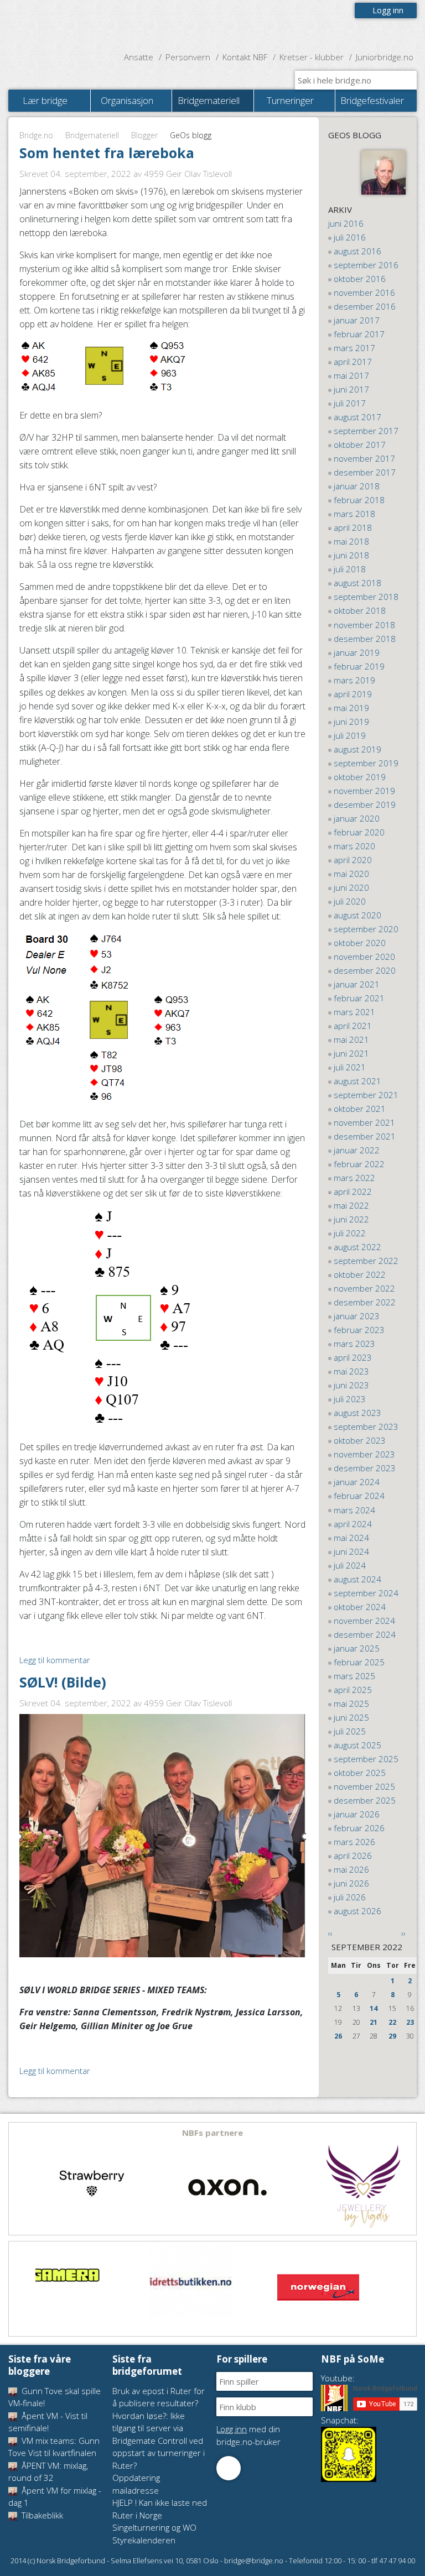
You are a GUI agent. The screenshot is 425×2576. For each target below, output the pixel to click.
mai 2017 (351, 375)
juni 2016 (346, 223)
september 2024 (366, 1593)
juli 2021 (350, 1067)
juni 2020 (351, 887)
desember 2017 (365, 472)
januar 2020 (357, 818)
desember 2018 (365, 639)
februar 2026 (359, 1828)
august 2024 (357, 1579)
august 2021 (357, 1081)
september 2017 (366, 431)
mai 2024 (351, 1538)
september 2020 (366, 929)
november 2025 (364, 1786)
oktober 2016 (360, 279)
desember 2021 (365, 1136)
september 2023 (366, 1427)
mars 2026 (354, 1842)
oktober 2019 (360, 777)
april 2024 (353, 1524)
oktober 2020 (360, 943)
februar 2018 (359, 500)
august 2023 (357, 1413)
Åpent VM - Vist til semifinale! (48, 2422)
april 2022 (353, 1192)
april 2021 (353, 1026)
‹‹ (330, 1933)
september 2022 (366, 1261)
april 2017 (353, 362)
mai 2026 (351, 1869)
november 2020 (364, 957)
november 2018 (364, 625)
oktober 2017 (360, 445)
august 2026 (357, 1911)
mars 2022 (354, 1178)
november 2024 (364, 1621)
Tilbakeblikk (41, 2515)
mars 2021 (354, 1012)
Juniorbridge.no (385, 57)
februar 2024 (359, 1496)
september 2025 (366, 1759)
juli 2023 (350, 1399)
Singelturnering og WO (154, 2527)
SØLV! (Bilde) (63, 1682)
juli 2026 (350, 1897)
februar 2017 (359, 334)
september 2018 (366, 597)
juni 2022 (351, 1219)
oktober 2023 (360, 1440)
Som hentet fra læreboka (107, 153)
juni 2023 (351, 1385)
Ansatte (139, 57)
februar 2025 (359, 1662)
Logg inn (388, 10)
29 (392, 2036)
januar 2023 (357, 1316)
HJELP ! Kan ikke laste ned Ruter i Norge (160, 2509)
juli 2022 (350, 1233)
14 (374, 2008)
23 (410, 2022)
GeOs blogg (355, 135)
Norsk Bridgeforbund (79, 25)
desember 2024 (365, 1634)
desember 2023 (365, 1468)
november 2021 (364, 1122)
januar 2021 (357, 984)
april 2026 (353, 1856)
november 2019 (364, 791)
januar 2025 (357, 1648)
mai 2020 (351, 874)
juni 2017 (351, 389)
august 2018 (357, 583)
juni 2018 (351, 555)
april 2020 (353, 860)
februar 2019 (359, 666)
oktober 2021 (360, 1109)
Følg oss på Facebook (229, 2468)
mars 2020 (354, 846)
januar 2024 (357, 1482)
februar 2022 (359, 1164)
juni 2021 (351, 1053)
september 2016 (366, 265)
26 (338, 2036)
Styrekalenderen (144, 2540)
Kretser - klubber (312, 57)
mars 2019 (354, 680)
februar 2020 (359, 832)
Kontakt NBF (245, 57)
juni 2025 (351, 1717)
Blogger (144, 135)
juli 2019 (350, 735)
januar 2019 (357, 652)
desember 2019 (365, 804)
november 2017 (364, 458)
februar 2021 (359, 998)
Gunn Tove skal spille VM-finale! (55, 2397)
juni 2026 (351, 1883)
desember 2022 (365, 1302)
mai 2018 (351, 541)
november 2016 (364, 292)
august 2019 (357, 749)
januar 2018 (357, 486)
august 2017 (357, 417)
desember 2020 (365, 970)
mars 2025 (354, 1676)
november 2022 (364, 1288)
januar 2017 (357, 320)
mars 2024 (354, 1510)
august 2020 (357, 915)
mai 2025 (351, 1704)
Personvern (188, 57)
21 (374, 2022)
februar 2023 (359, 1330)
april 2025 (353, 1690)
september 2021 (366, 1095)
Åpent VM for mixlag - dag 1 (55, 2497)
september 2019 (366, 763)
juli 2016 (350, 237)
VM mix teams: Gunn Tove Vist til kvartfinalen (54, 2447)
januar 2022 (357, 1150)
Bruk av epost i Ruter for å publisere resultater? (159, 2397)
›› (403, 1933)
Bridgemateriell (92, 135)
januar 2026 (357, 1814)
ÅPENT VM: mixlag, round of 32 (48, 2472)
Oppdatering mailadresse (136, 2484)
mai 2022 (351, 1205)
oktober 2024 (360, 1607)
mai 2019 (351, 708)
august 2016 (357, 251)
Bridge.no (36, 135)
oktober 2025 (360, 1773)
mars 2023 (354, 1344)
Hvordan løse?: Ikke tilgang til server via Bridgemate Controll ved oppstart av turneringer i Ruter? (159, 2441)
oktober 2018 (360, 610)
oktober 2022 (360, 1274)
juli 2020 (350, 901)
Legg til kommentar (55, 1660)
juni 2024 (351, 1551)
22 (392, 2022)
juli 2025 (350, 1731)
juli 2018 (350, 569)
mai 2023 (351, 1371)
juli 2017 (350, 403)
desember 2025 (365, 1800)
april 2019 (353, 694)
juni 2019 (351, 722)
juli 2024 (350, 1565)
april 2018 (353, 527)
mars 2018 (354, 514)
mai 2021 (351, 1039)
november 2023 (364, 1454)
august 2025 (357, 1745)
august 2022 (357, 1247)
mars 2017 (354, 348)
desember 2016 (365, 306)
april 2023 (353, 1357)
